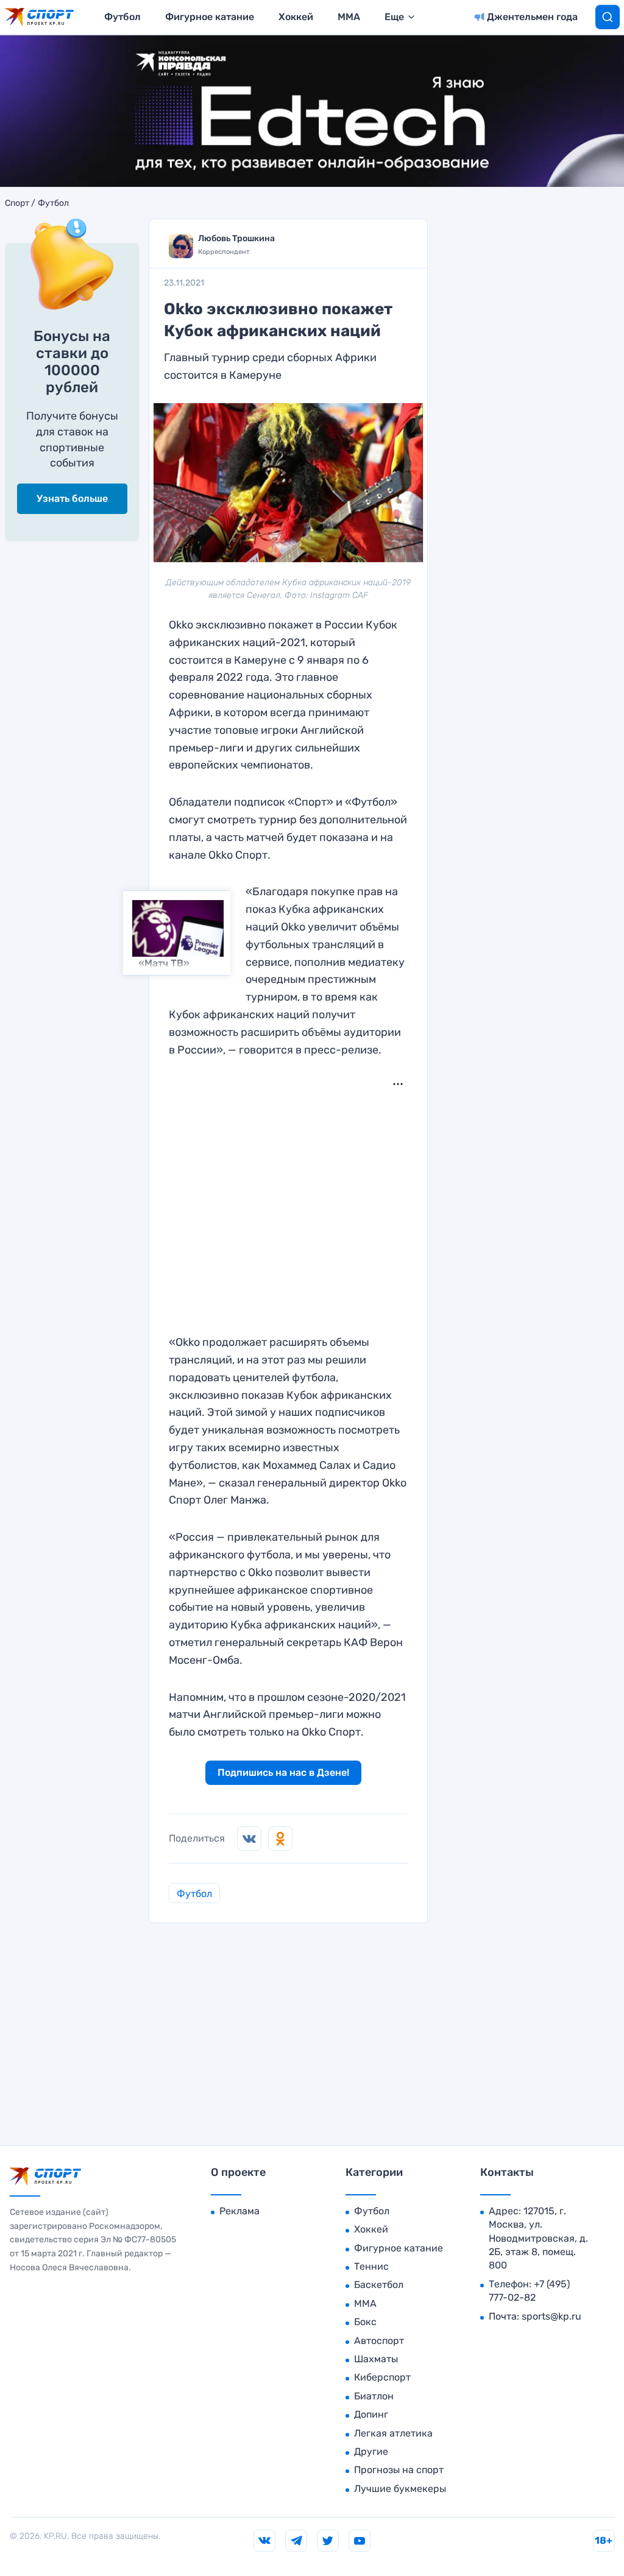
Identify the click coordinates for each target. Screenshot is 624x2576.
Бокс (365, 2322)
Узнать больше (72, 498)
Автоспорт (379, 2341)
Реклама (239, 2211)
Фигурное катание (210, 17)
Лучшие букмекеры (400, 2489)
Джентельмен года (532, 17)
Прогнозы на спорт (399, 2470)
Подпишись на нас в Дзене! (283, 1772)
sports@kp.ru (551, 2316)
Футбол (122, 17)
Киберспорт (382, 2377)
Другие (371, 2451)
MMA (349, 17)
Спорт (17, 203)
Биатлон (374, 2396)
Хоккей (296, 17)
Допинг (371, 2414)
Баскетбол (379, 2285)
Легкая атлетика (393, 2433)
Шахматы (376, 2359)
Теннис (371, 2266)
